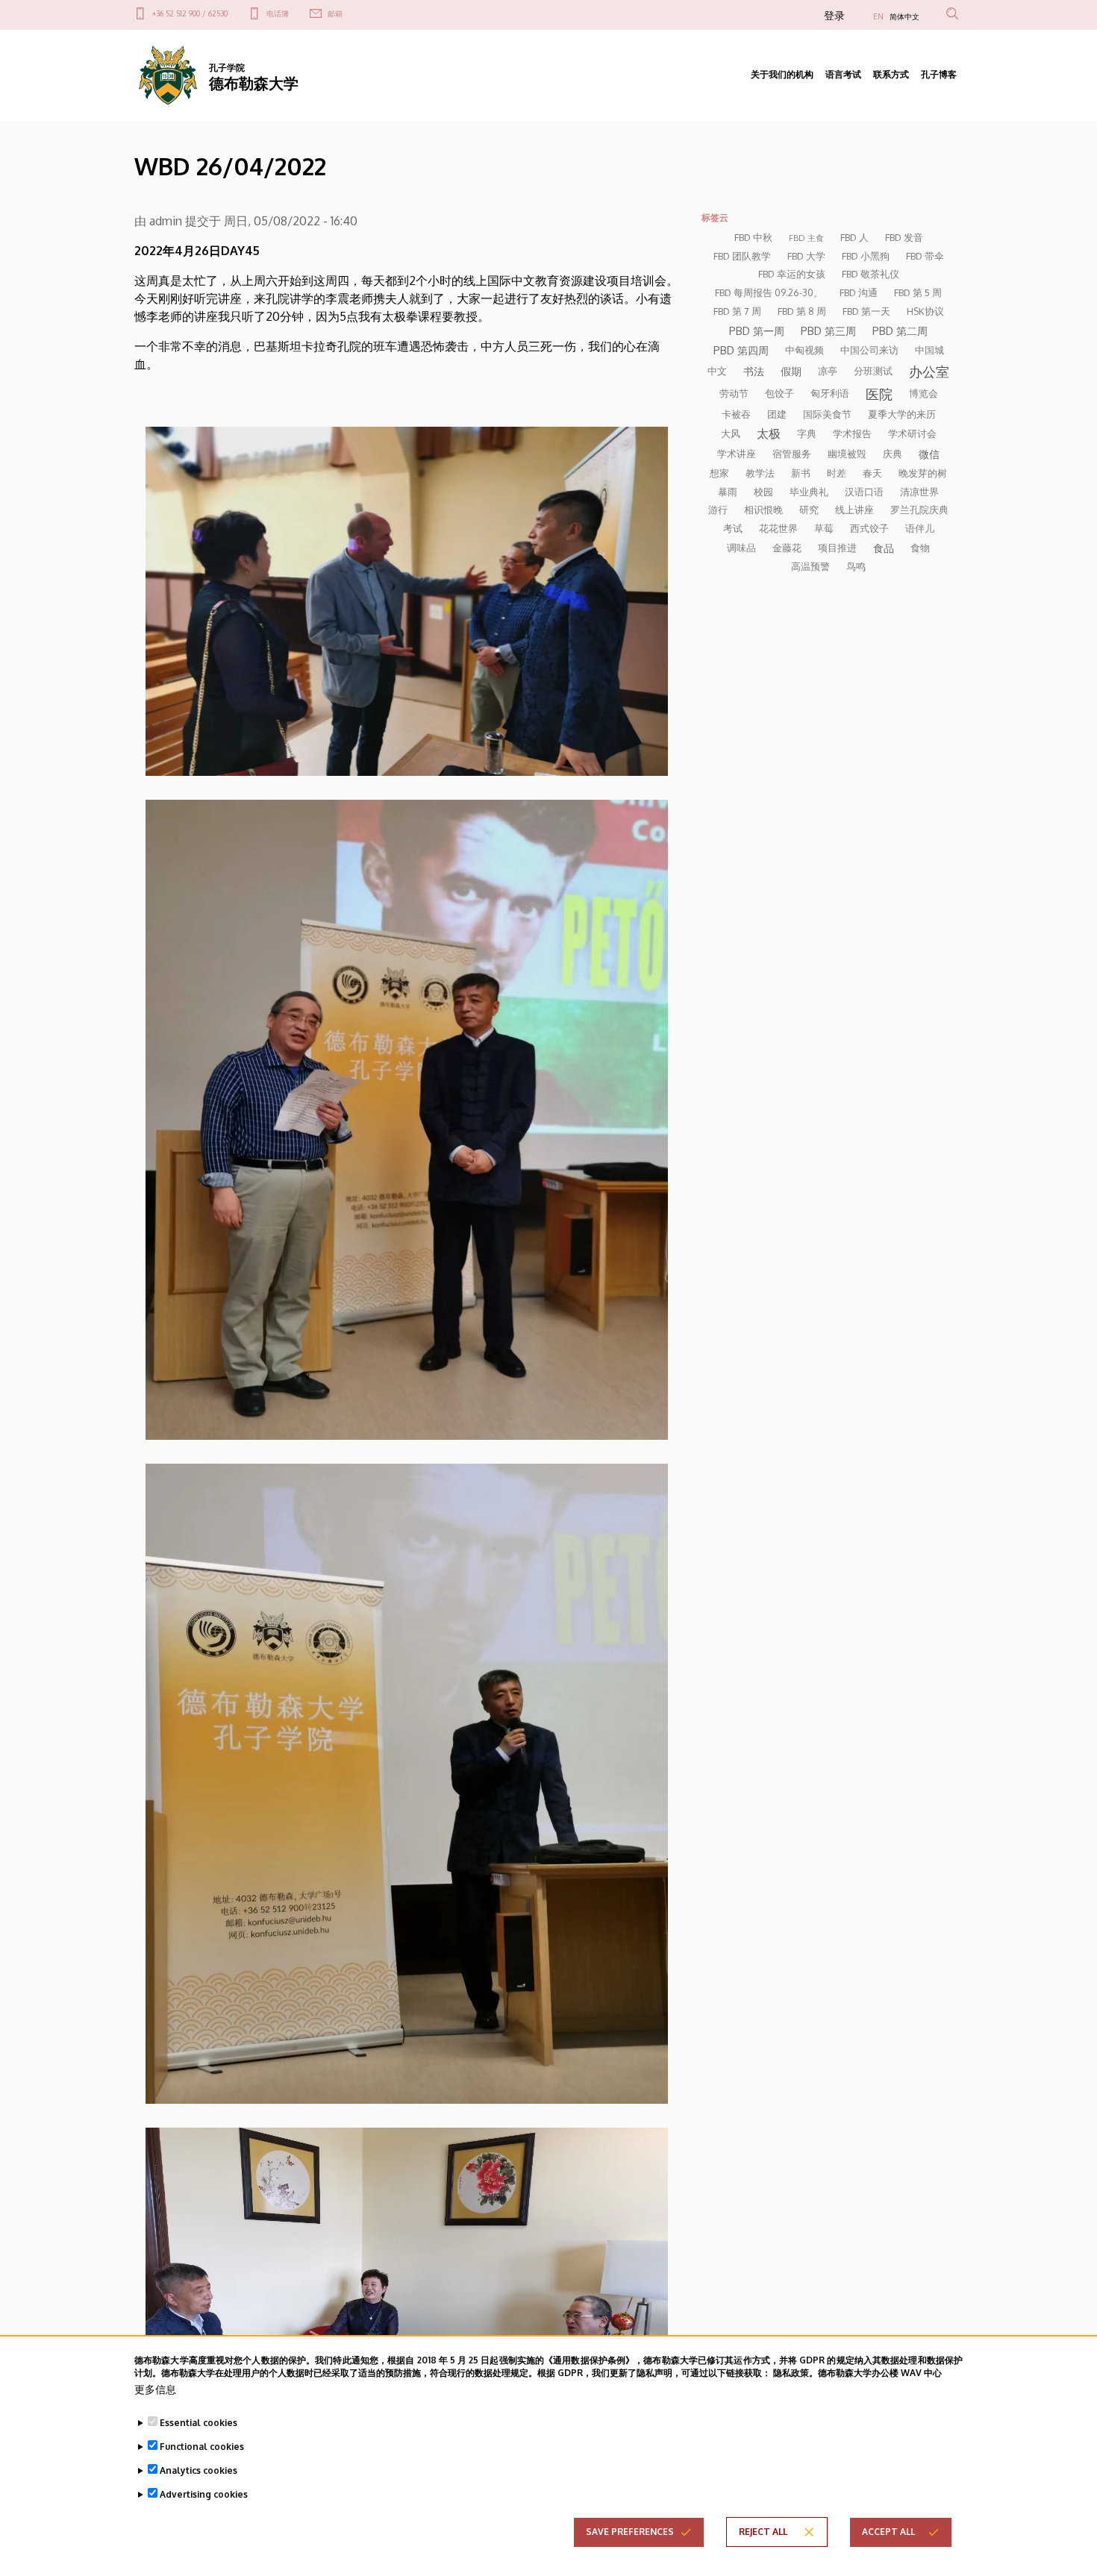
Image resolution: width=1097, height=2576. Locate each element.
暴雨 (728, 492)
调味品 (741, 548)
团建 (777, 414)
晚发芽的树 (923, 473)
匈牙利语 (830, 393)
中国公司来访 (869, 350)
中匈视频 (804, 350)
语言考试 (843, 74)
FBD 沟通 (859, 292)
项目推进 (837, 548)
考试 (733, 528)
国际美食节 (827, 414)
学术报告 (852, 433)
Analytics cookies (199, 2470)
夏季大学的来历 (902, 414)
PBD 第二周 (900, 330)
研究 (809, 510)
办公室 (929, 372)
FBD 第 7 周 (737, 311)
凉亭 (828, 371)
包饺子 (779, 393)
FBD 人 (854, 237)
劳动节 (734, 393)
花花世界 (778, 528)
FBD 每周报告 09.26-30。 (769, 292)
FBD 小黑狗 (866, 256)
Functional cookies (202, 2447)
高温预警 (810, 566)
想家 (719, 473)
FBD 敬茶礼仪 (871, 274)
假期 (791, 371)
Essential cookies (199, 2423)
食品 (884, 548)
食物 (920, 548)
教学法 (760, 473)
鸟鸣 (856, 566)
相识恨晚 (763, 510)
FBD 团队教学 (742, 256)
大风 (731, 433)
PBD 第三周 (828, 330)
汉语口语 (864, 492)
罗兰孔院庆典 (919, 510)
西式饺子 (869, 528)
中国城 (929, 350)
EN (878, 16)
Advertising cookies (204, 2494)
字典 (807, 433)
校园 (763, 492)
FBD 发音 (904, 237)
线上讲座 (854, 510)
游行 (718, 510)
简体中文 (904, 16)
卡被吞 (736, 414)
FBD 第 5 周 (918, 292)
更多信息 (155, 2389)
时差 (837, 473)
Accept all (888, 2532)
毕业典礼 (809, 492)
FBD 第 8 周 (802, 311)
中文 (717, 371)
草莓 (824, 528)
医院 (879, 394)
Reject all (763, 2532)
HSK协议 (925, 311)
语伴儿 (920, 528)
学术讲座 (737, 454)
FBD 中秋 (753, 237)
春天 (872, 473)
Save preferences (630, 2532)
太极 (769, 433)
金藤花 (787, 548)
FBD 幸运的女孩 (792, 274)
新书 (801, 473)
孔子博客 (939, 74)
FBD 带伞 (925, 256)
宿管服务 (792, 454)
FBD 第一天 (866, 311)
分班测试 (873, 371)
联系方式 (891, 74)
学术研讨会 (912, 433)
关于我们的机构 (782, 74)
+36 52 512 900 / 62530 (190, 13)
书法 (754, 371)
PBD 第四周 (741, 350)
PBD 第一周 (757, 330)
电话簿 (278, 13)
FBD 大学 (806, 256)
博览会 (923, 393)
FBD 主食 (806, 238)
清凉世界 (919, 492)
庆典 (893, 454)
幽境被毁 (847, 454)
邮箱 (335, 13)
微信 (929, 454)
